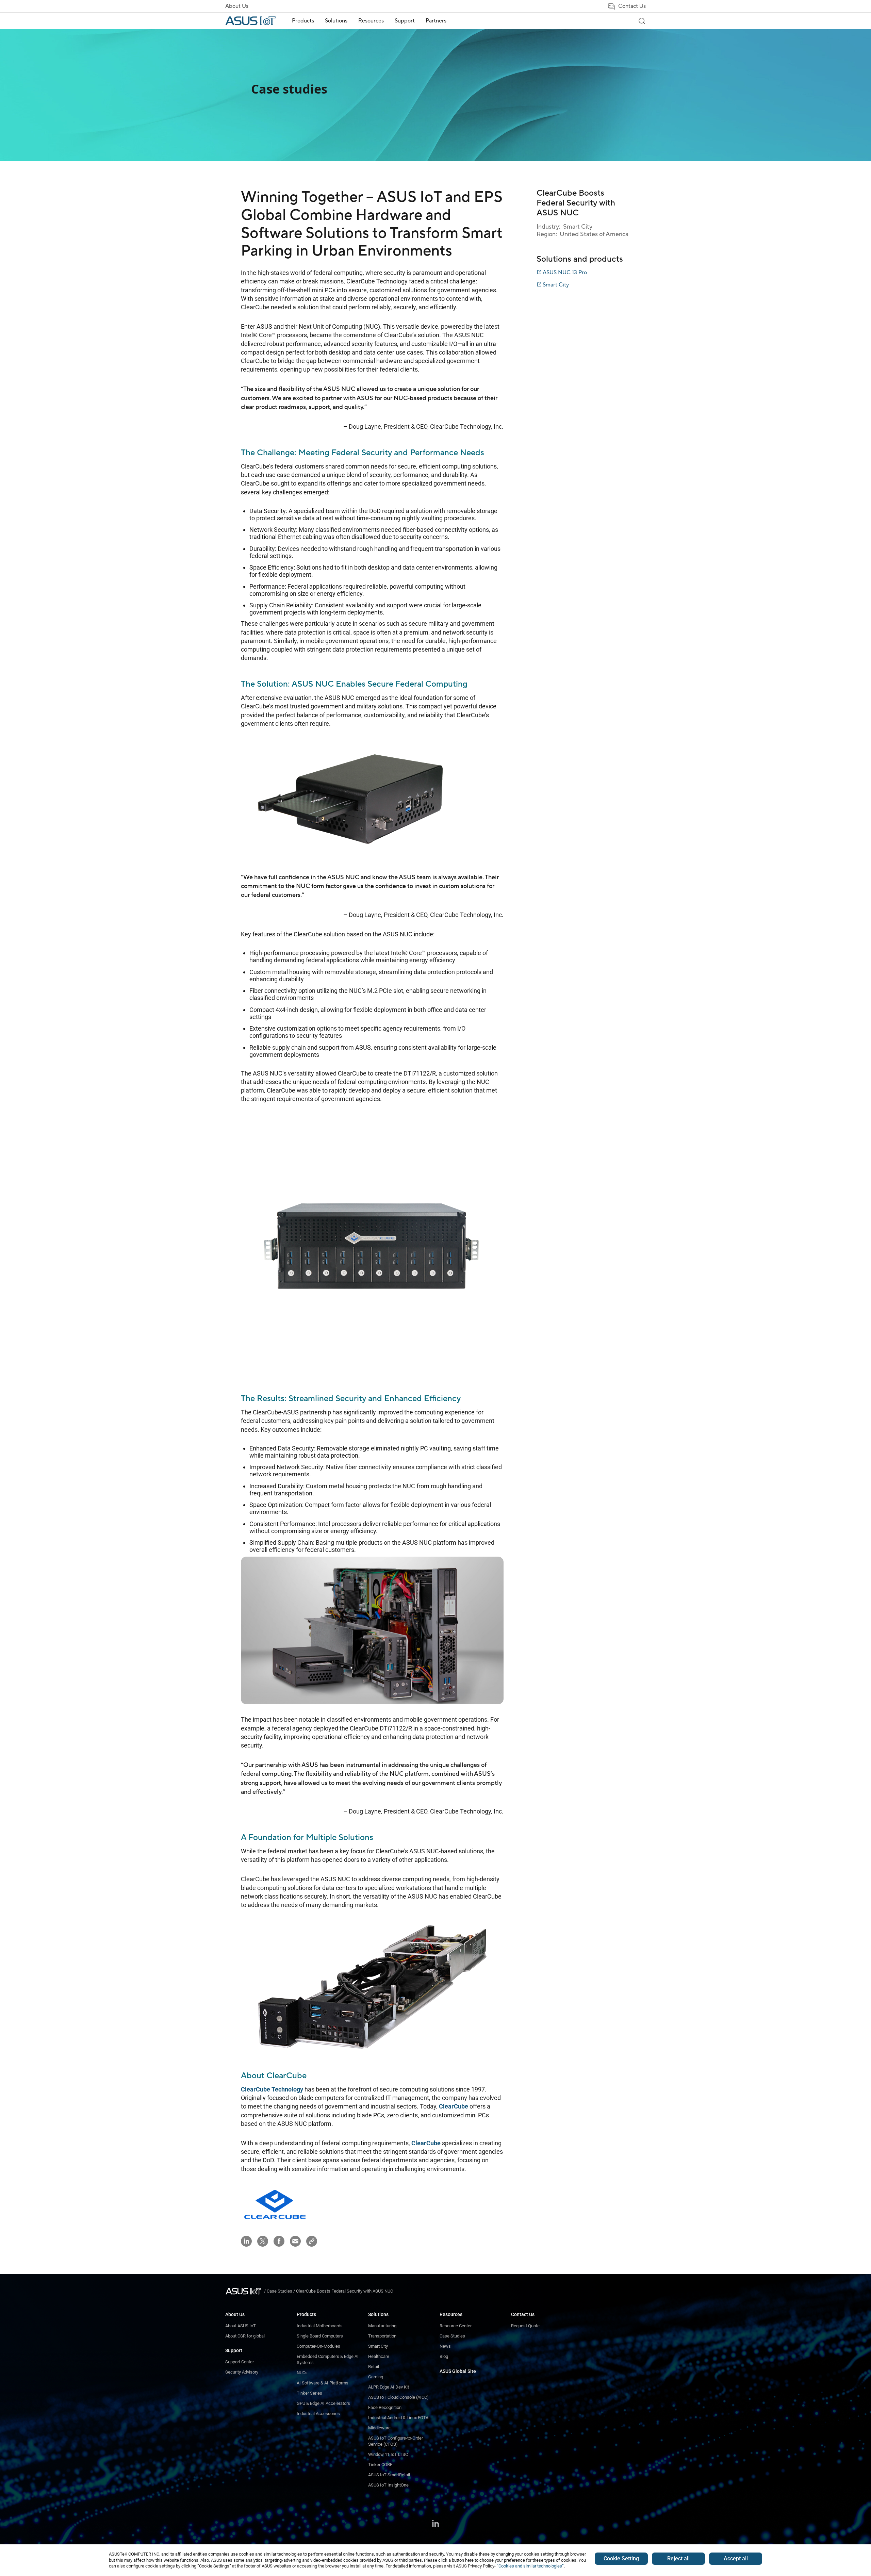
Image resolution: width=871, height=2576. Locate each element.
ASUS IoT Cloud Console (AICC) (398, 2397)
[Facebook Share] (279, 2241)
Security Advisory (242, 2372)
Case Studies (452, 2336)
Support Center (240, 2362)
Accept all (736, 2558)
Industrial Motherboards (320, 2326)
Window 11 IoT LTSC (388, 2454)
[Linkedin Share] (246, 2241)
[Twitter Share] (263, 2241)
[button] (312, 2241)
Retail (374, 2367)
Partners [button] (436, 21)
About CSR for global (245, 2336)
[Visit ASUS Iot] (245, 2291)
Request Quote (525, 2326)
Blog (444, 2356)
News (445, 2346)
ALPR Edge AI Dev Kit (389, 2387)
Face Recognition (385, 2407)
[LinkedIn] (435, 2524)
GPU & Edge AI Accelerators (323, 2403)
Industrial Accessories (318, 2414)
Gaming (376, 2377)
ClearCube (286, 2076)
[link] (642, 21)
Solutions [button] (336, 21)
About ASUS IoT (241, 2326)
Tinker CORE (380, 2465)
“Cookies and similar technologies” (530, 2566)
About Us (237, 6)
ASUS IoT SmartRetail (389, 2475)
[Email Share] (295, 2241)
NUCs (302, 2373)
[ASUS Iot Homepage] (250, 21)
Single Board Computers (320, 2336)
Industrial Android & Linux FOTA (398, 2418)
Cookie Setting (621, 2558)
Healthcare (379, 2356)
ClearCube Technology (272, 2089)
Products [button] (303, 21)
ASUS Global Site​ (458, 2371)
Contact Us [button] (632, 6)
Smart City (378, 2346)
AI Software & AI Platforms (323, 2383)
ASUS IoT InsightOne (388, 2485)
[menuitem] (303, 21)
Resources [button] (371, 21)
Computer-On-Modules (318, 2346)
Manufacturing (382, 2326)
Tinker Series (309, 2393)
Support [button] (405, 21)
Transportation (382, 2336)
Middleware (379, 2428)
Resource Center (456, 2326)
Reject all (678, 2558)
